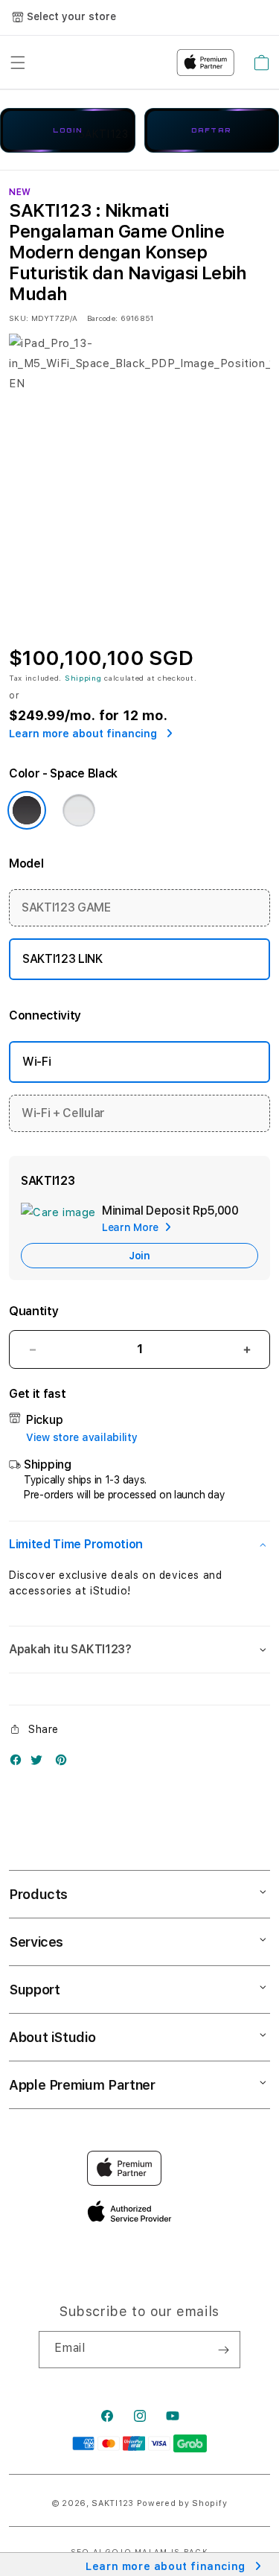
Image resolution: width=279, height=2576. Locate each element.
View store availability (82, 1437)
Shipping (83, 678)
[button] (139, 1545)
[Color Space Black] (27, 810)
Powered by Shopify (182, 2503)
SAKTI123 (113, 2503)
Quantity (33, 1311)
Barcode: (102, 318)
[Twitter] (40, 1763)
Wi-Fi (36, 1062)
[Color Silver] (79, 810)
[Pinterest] (65, 1763)
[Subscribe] (223, 2350)
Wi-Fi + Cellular (63, 1113)
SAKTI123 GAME (66, 907)
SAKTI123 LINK (62, 959)
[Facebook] (19, 1763)
